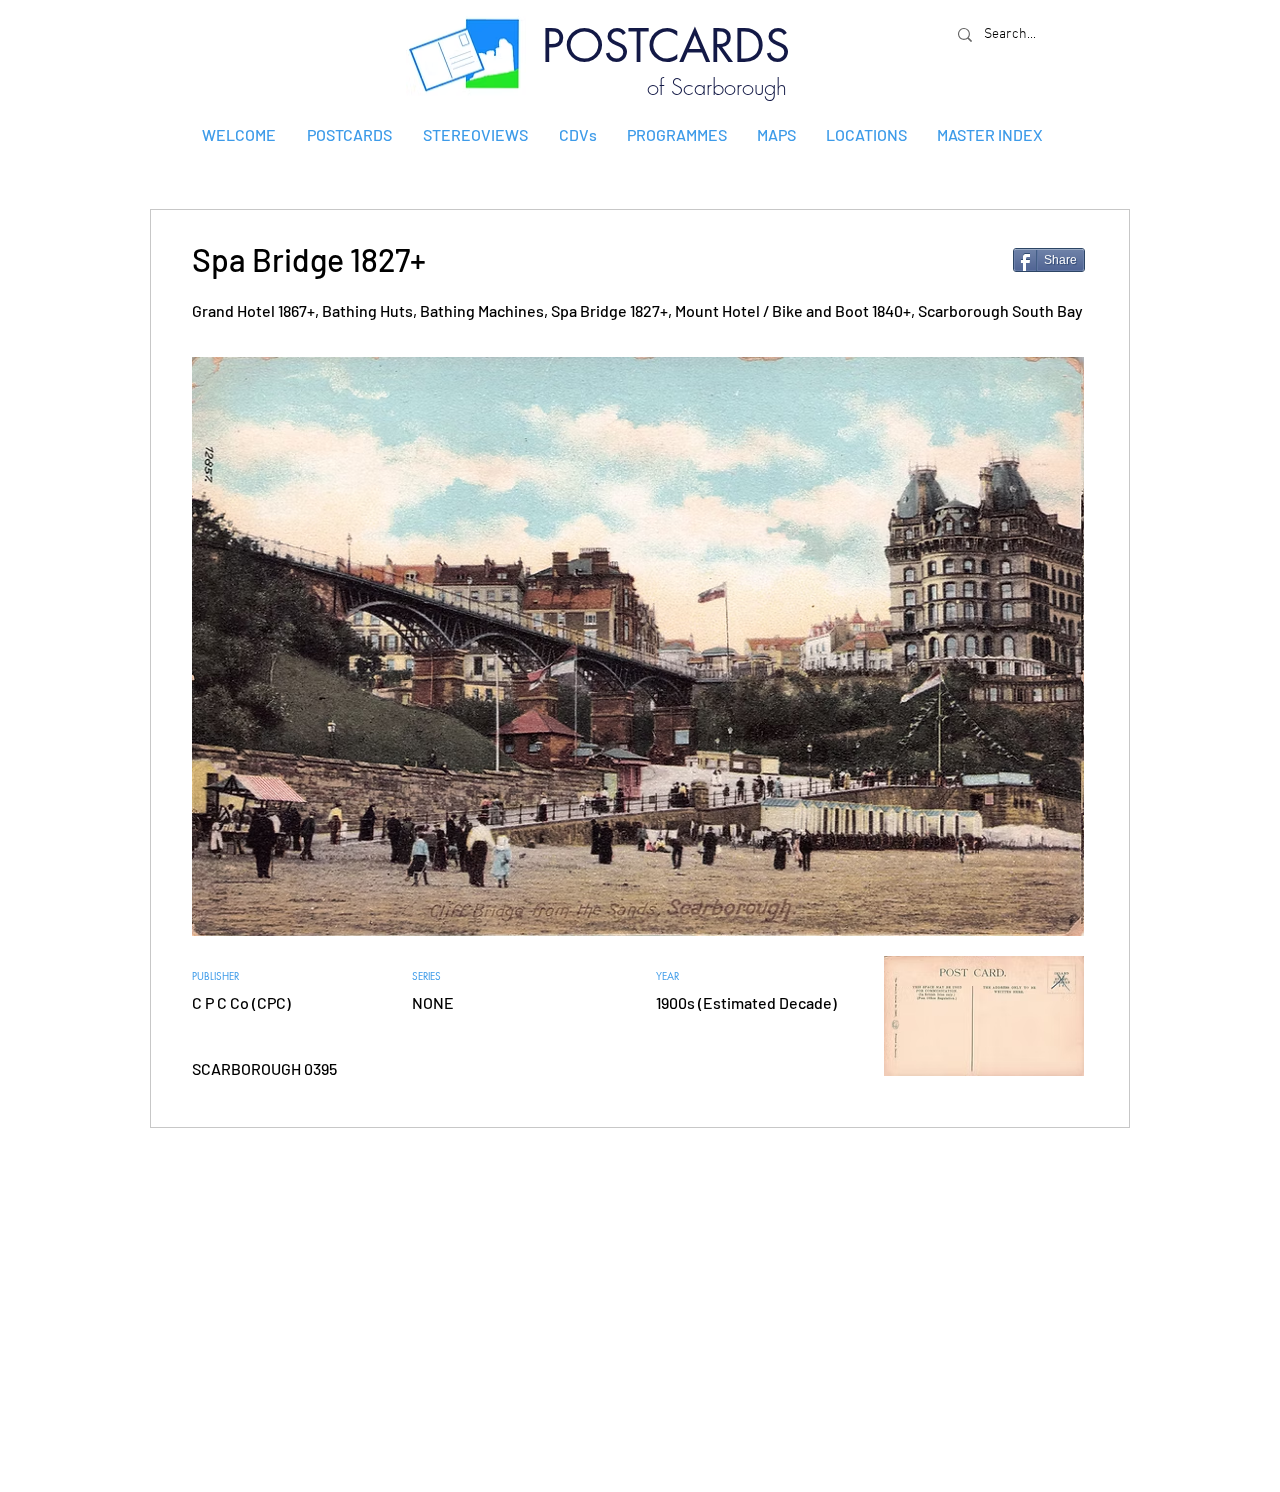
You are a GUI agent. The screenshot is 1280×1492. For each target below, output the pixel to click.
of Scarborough (717, 87)
